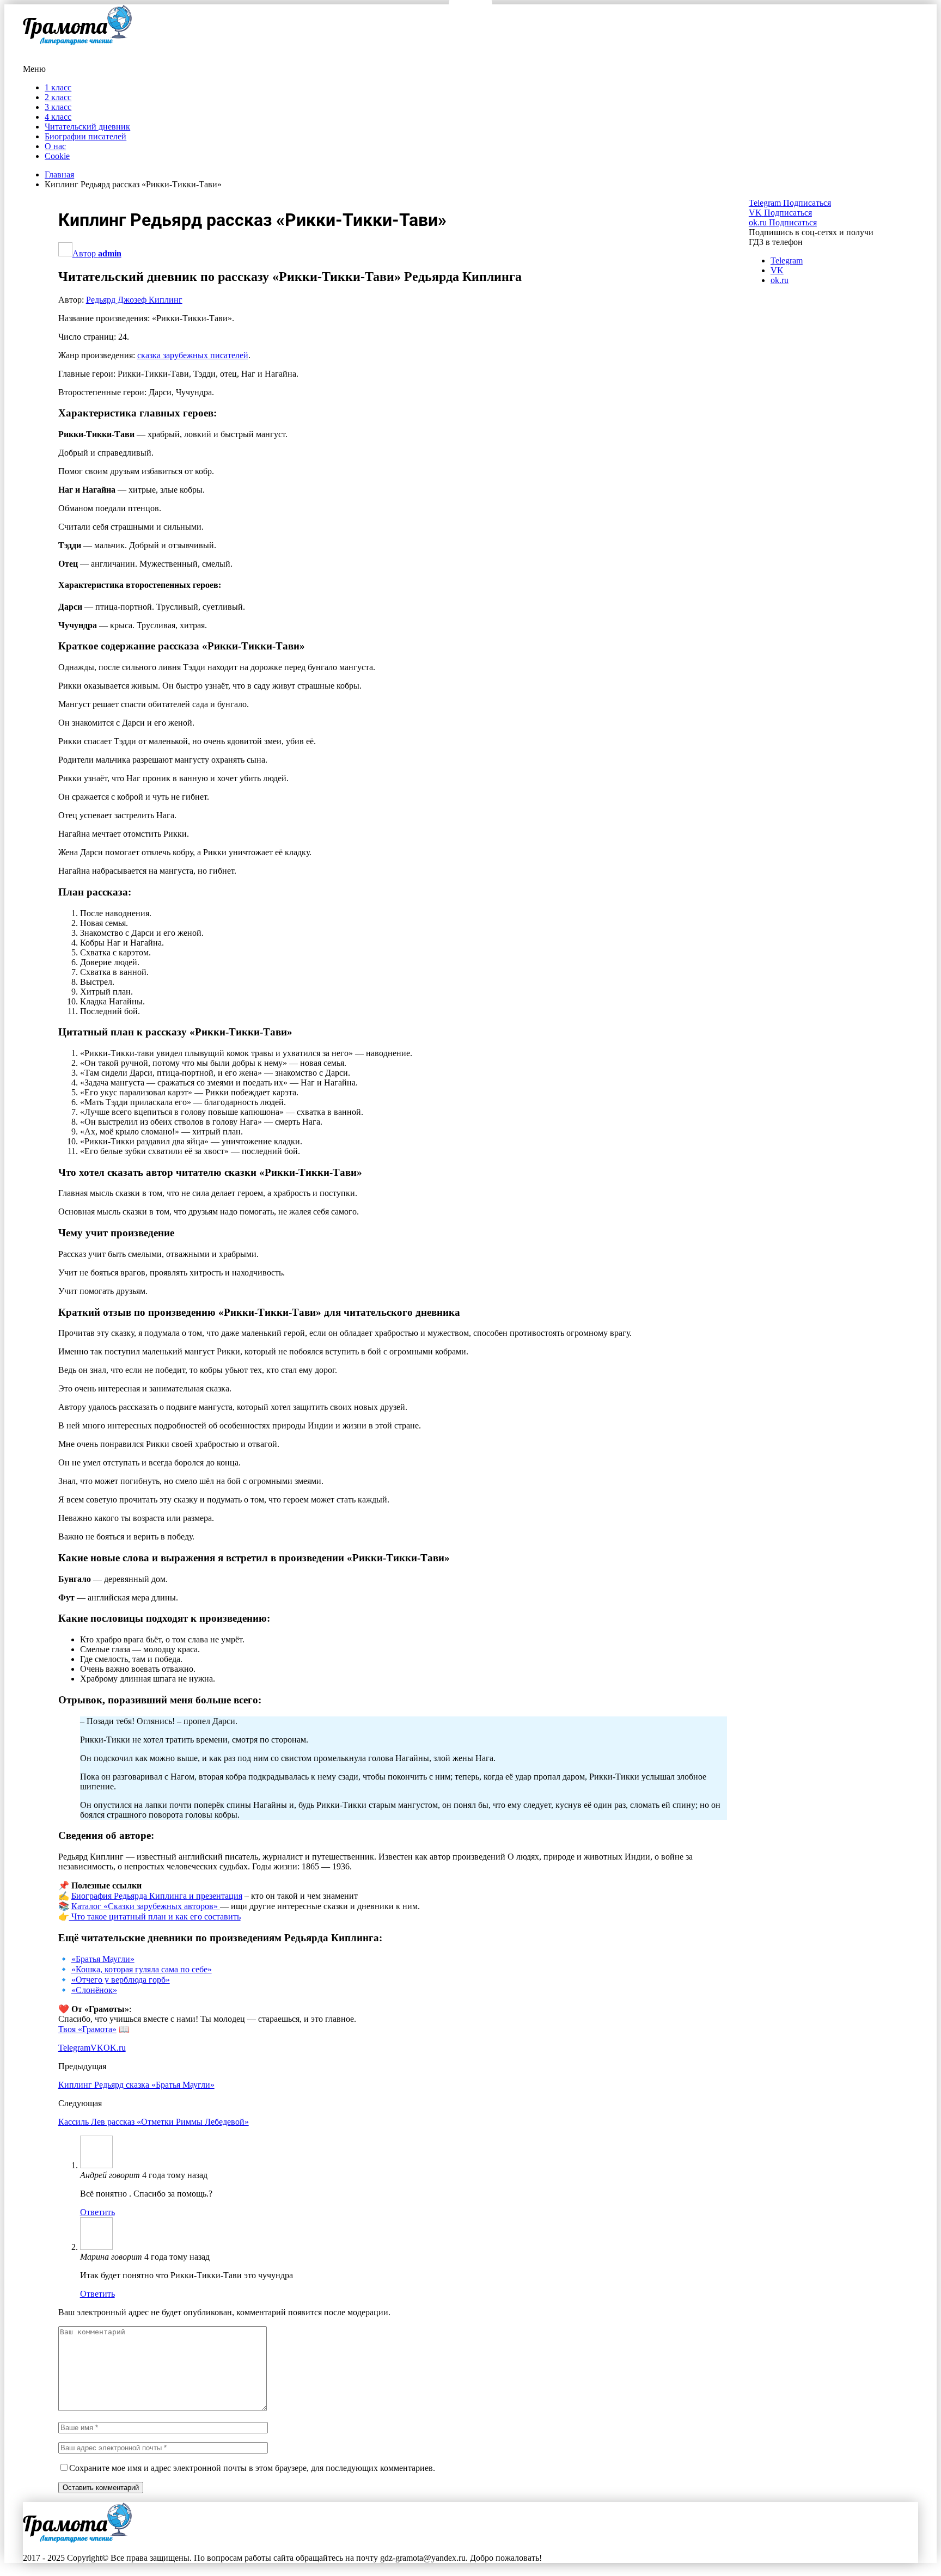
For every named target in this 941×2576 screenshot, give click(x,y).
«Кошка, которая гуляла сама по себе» (142, 1969)
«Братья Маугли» (103, 1959)
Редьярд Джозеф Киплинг (134, 300)
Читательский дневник (87, 127)
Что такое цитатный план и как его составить (155, 1916)
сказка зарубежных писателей (193, 355)
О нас (55, 146)
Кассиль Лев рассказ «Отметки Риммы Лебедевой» (154, 2122)
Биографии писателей (85, 136)
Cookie (57, 156)
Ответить (97, 2212)
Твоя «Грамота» (87, 2029)
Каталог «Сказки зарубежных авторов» (146, 1906)
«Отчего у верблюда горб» (121, 1980)
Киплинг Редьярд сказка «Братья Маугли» (136, 2085)
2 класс (58, 97)
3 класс (58, 107)
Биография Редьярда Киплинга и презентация (157, 1896)
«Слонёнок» (94, 1990)
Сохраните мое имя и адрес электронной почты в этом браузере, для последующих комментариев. (252, 2468)
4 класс (58, 117)
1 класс (58, 87)
